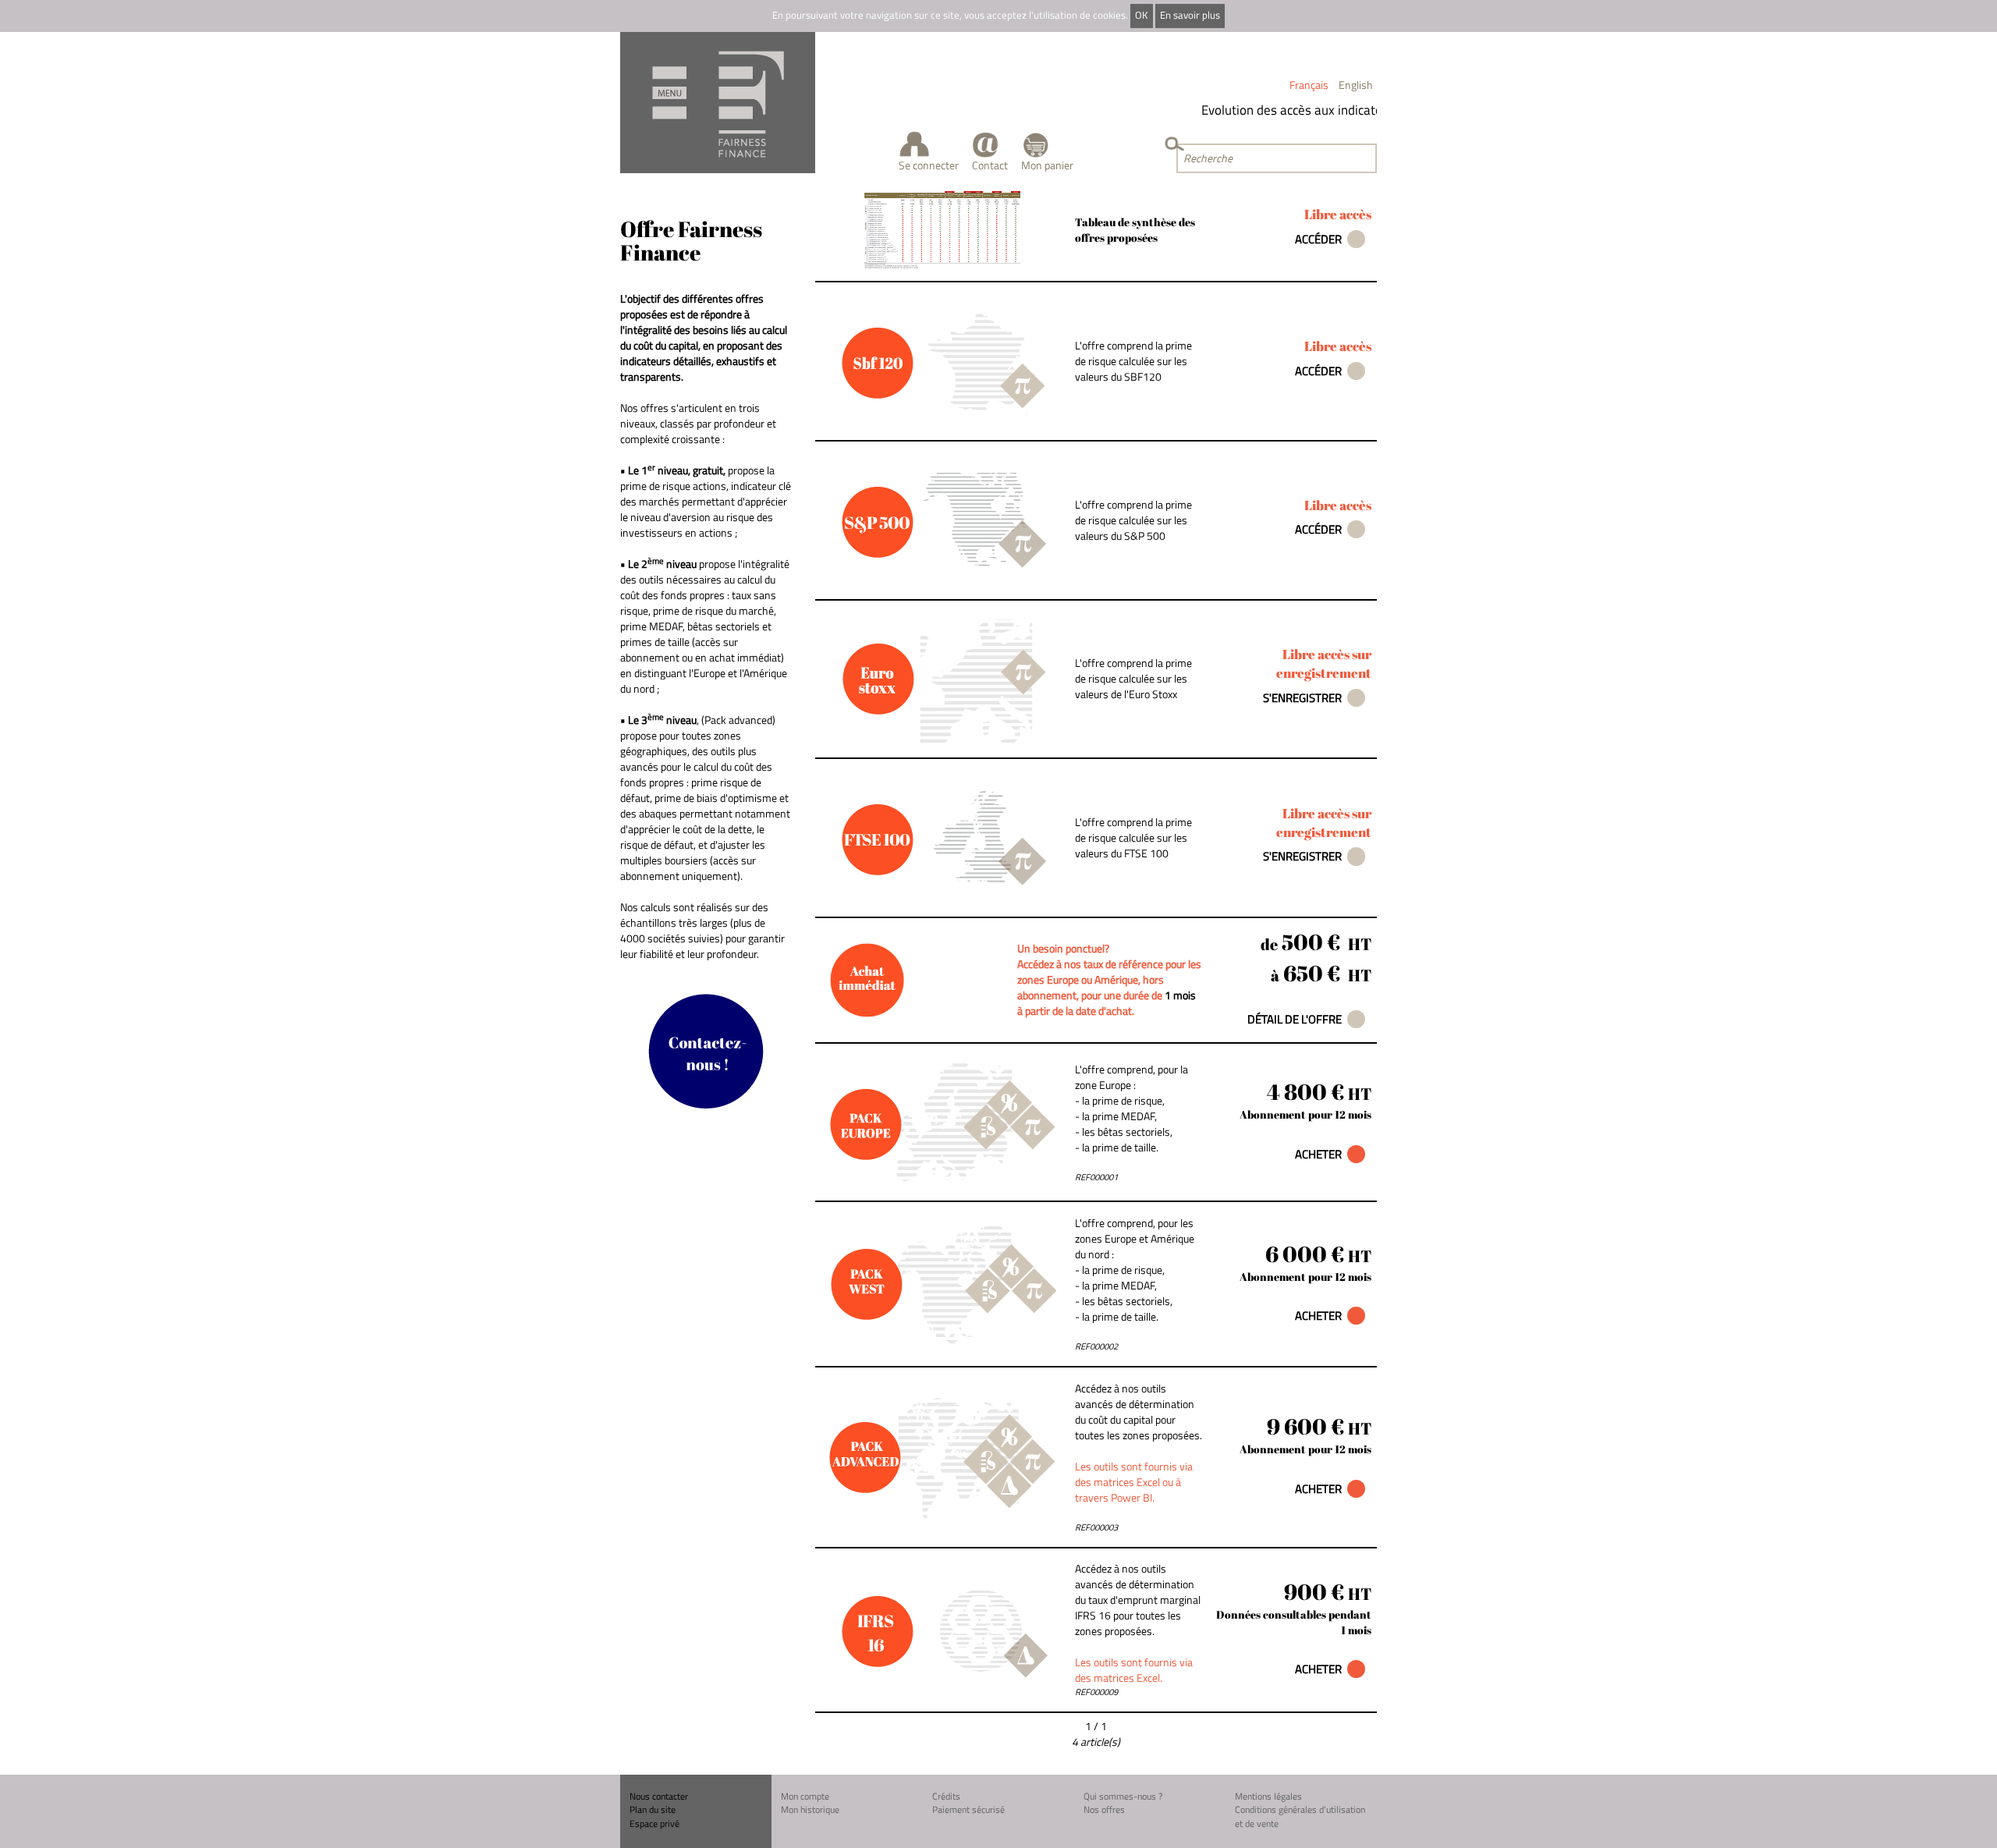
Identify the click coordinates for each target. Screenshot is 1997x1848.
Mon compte (805, 1796)
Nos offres (1104, 1809)
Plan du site (653, 1809)
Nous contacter (659, 1796)
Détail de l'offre (1295, 1019)
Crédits (946, 1796)
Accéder (1318, 239)
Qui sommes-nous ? (1123, 1796)
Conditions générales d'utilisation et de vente (1300, 1816)
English (1356, 85)
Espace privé (654, 1823)
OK (1141, 15)
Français (1309, 85)
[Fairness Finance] (718, 103)
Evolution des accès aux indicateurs (1282, 110)
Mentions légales (1268, 1796)
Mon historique (810, 1809)
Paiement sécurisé (968, 1809)
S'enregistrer (1302, 698)
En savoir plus (1190, 15)
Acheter (1318, 1154)
